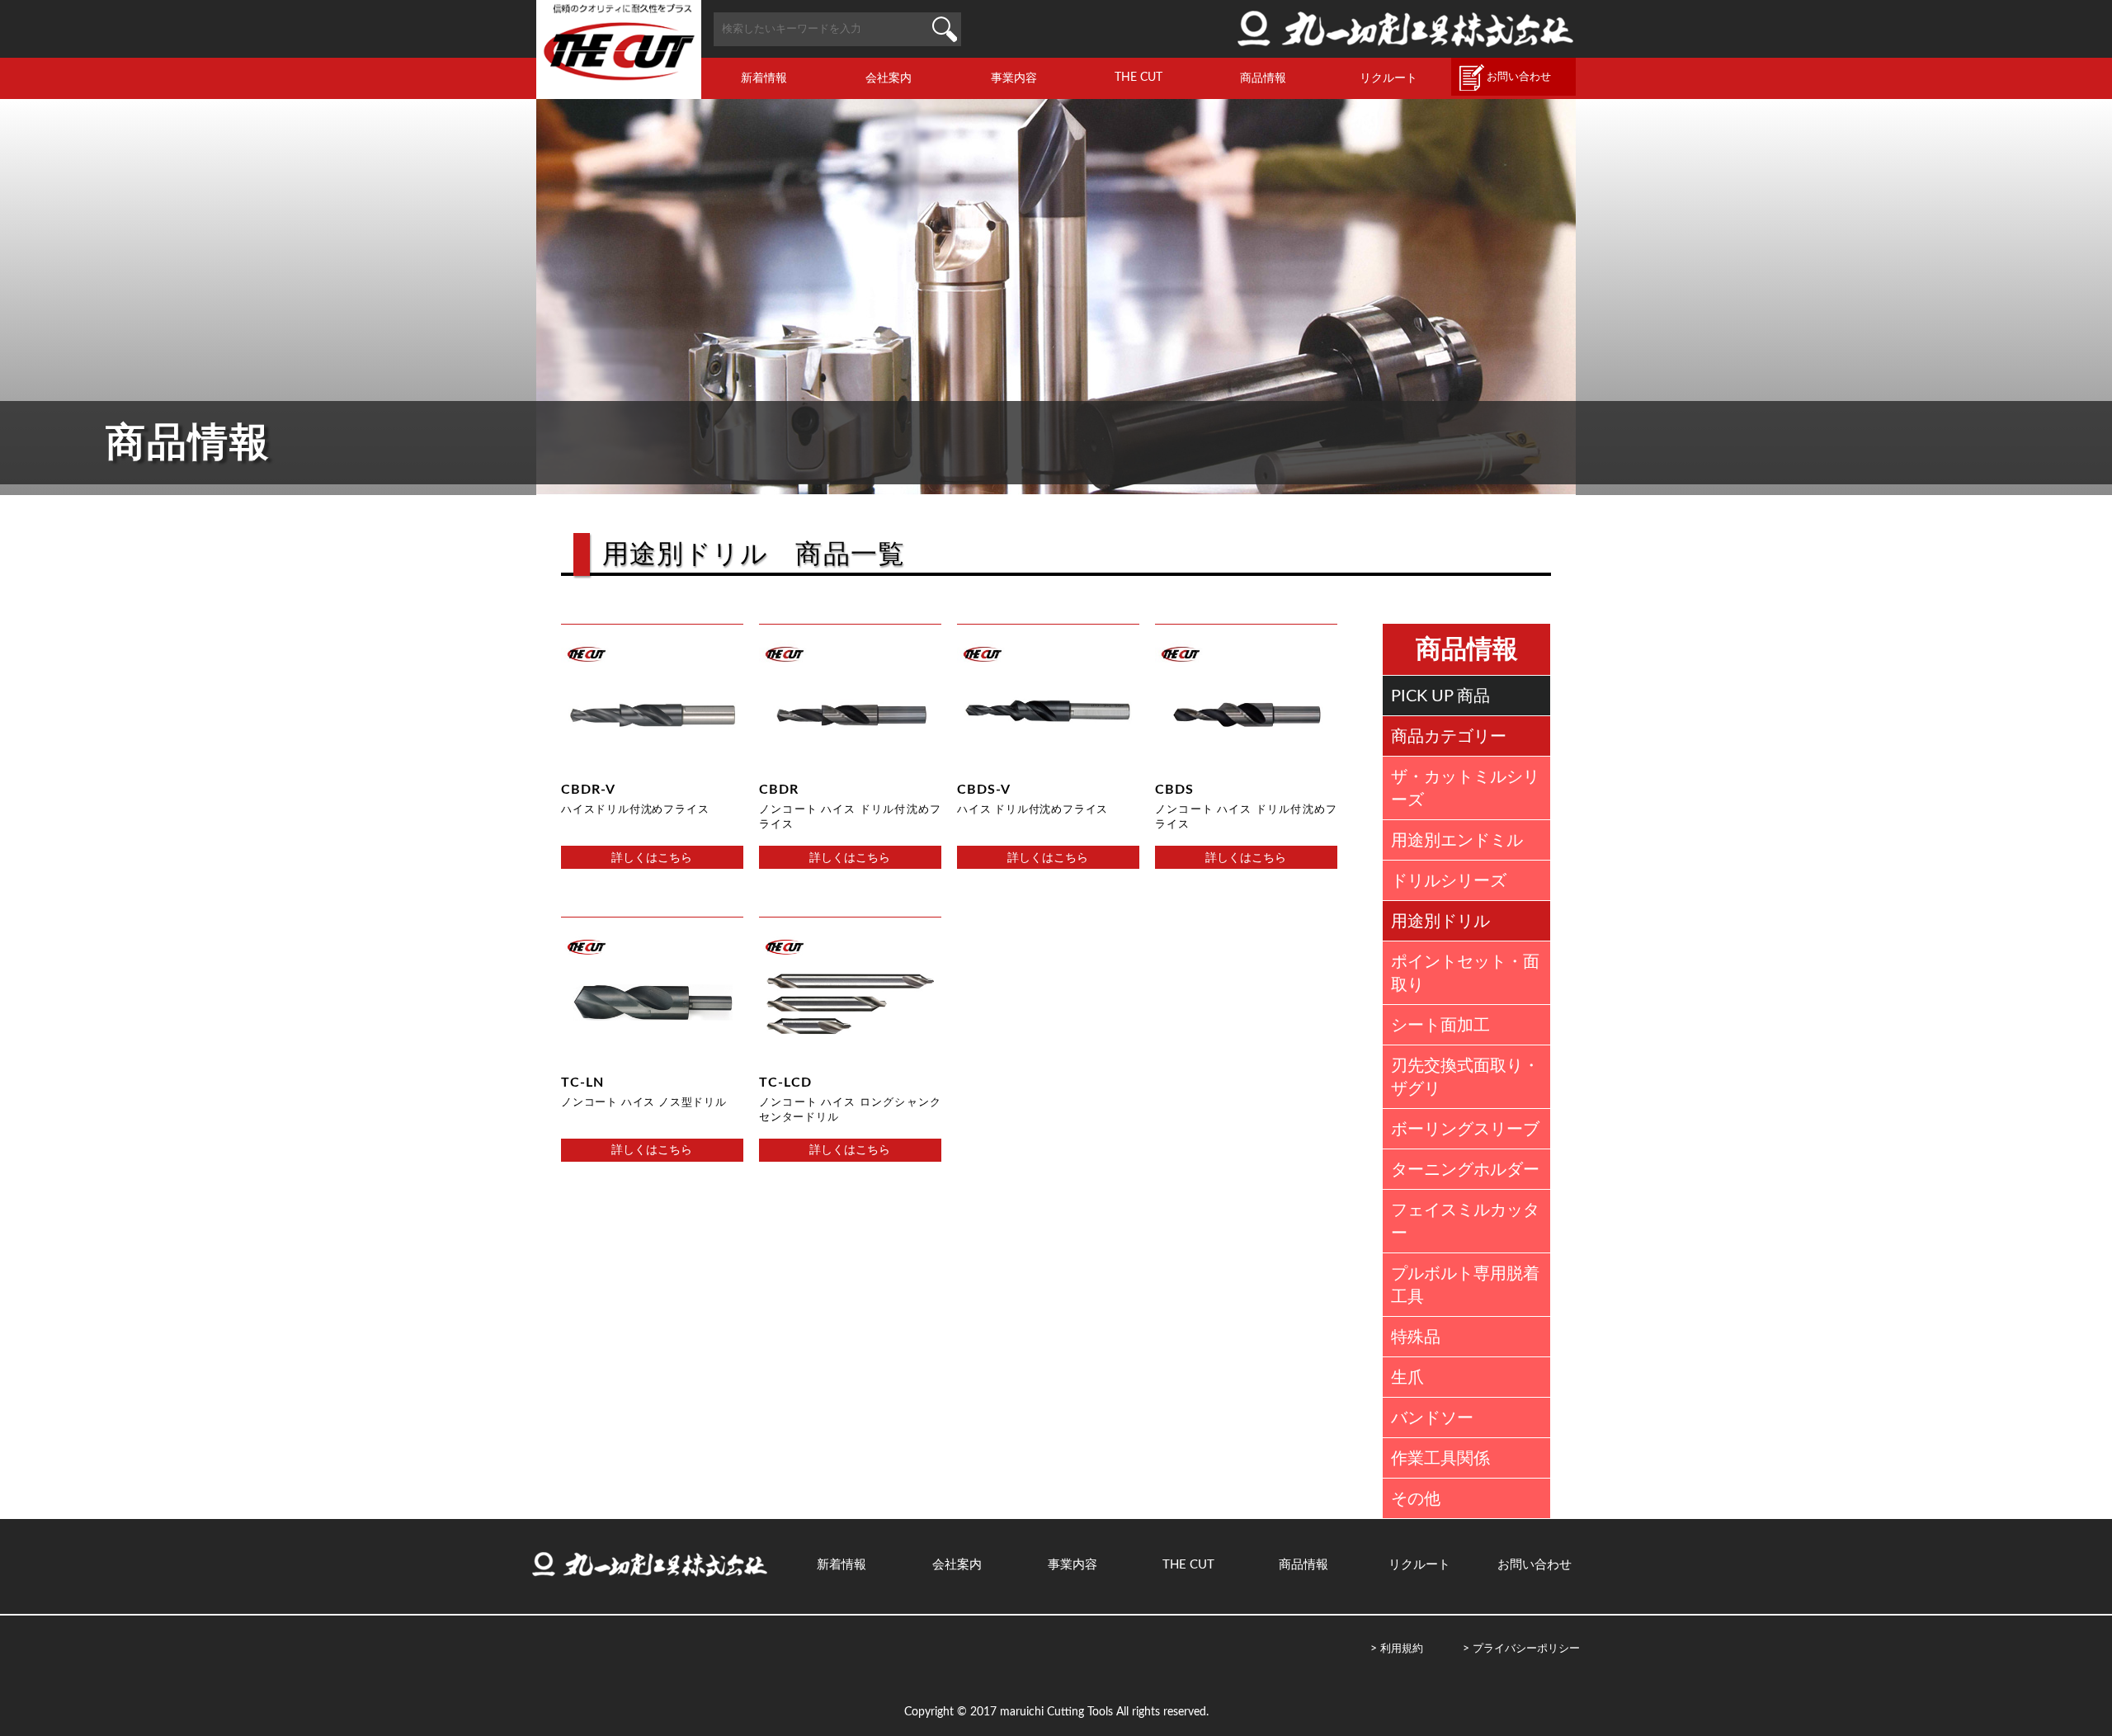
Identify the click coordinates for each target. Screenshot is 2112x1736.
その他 (1416, 1499)
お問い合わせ (1519, 77)
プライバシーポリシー (1526, 1649)
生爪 (1407, 1378)
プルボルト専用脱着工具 (1465, 1285)
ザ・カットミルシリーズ (1465, 789)
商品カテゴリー (1449, 737)
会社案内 (889, 78)
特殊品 (1416, 1337)
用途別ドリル (1440, 922)
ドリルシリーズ (1449, 881)
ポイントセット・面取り (1465, 974)
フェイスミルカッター (1465, 1222)
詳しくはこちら (652, 858)
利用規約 (1402, 1649)
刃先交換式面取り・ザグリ (1465, 1078)
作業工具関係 (1440, 1459)
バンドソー (1432, 1418)
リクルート (1388, 78)
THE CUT (1138, 77)
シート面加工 (1440, 1026)
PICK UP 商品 (1440, 696)
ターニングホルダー (1465, 1170)
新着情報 (764, 78)
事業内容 (1014, 78)
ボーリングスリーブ (1465, 1130)
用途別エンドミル (1457, 841)
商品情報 (1263, 78)
